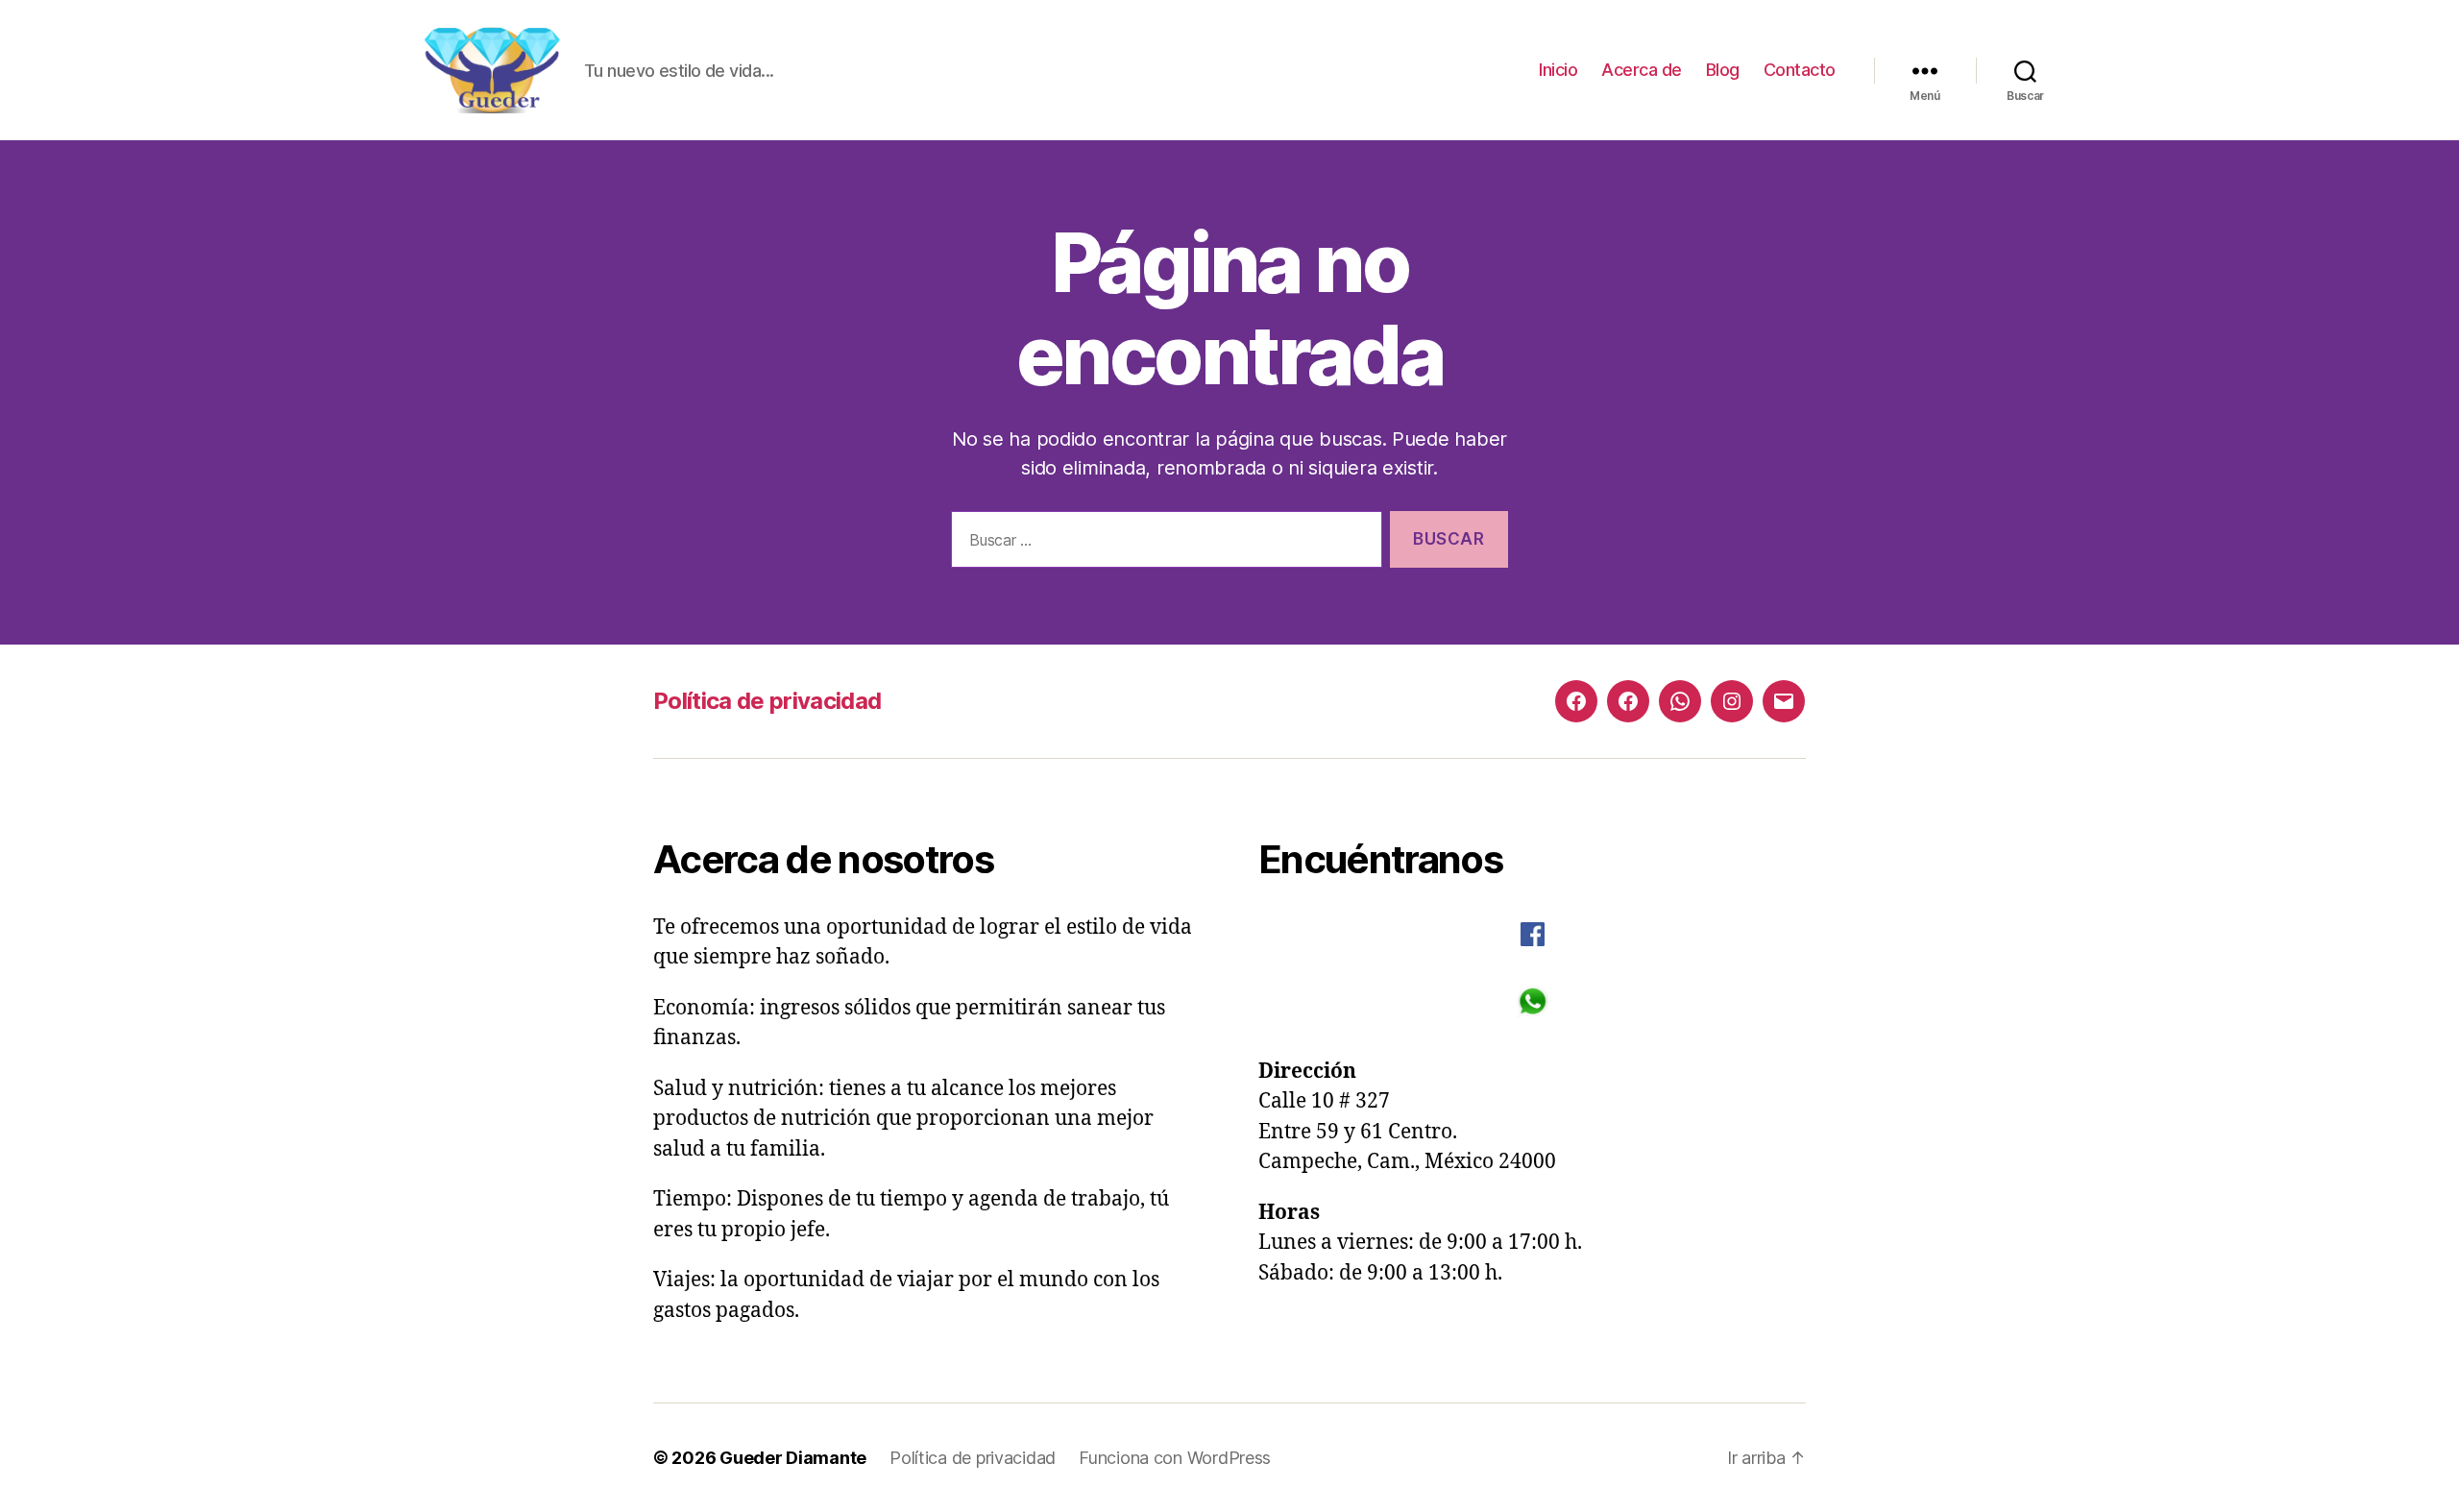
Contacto (1800, 70)
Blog (1723, 70)
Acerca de (1642, 70)
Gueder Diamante (793, 1458)
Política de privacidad (767, 701)
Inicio (1558, 70)
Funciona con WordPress (1175, 1458)
